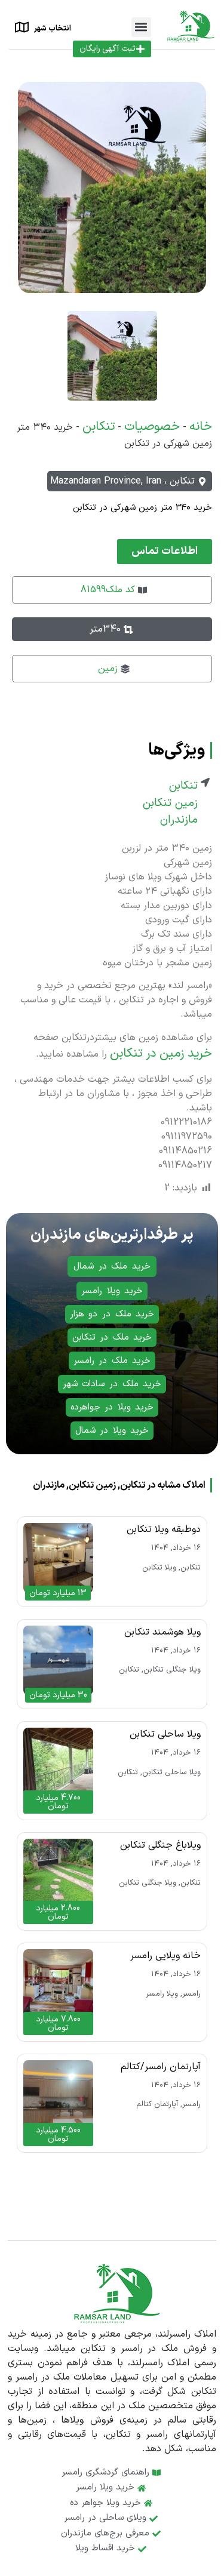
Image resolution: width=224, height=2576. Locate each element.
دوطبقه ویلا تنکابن (164, 1529)
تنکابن (99, 427)
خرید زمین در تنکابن (161, 1054)
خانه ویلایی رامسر (165, 1956)
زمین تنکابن (170, 804)
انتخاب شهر (53, 29)
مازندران (179, 820)
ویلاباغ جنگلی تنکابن (160, 1845)
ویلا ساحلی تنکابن (165, 1734)
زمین (108, 669)
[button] (141, 27)
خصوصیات (152, 427)
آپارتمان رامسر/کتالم (161, 2067)
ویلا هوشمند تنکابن (162, 1632)
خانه (201, 427)
